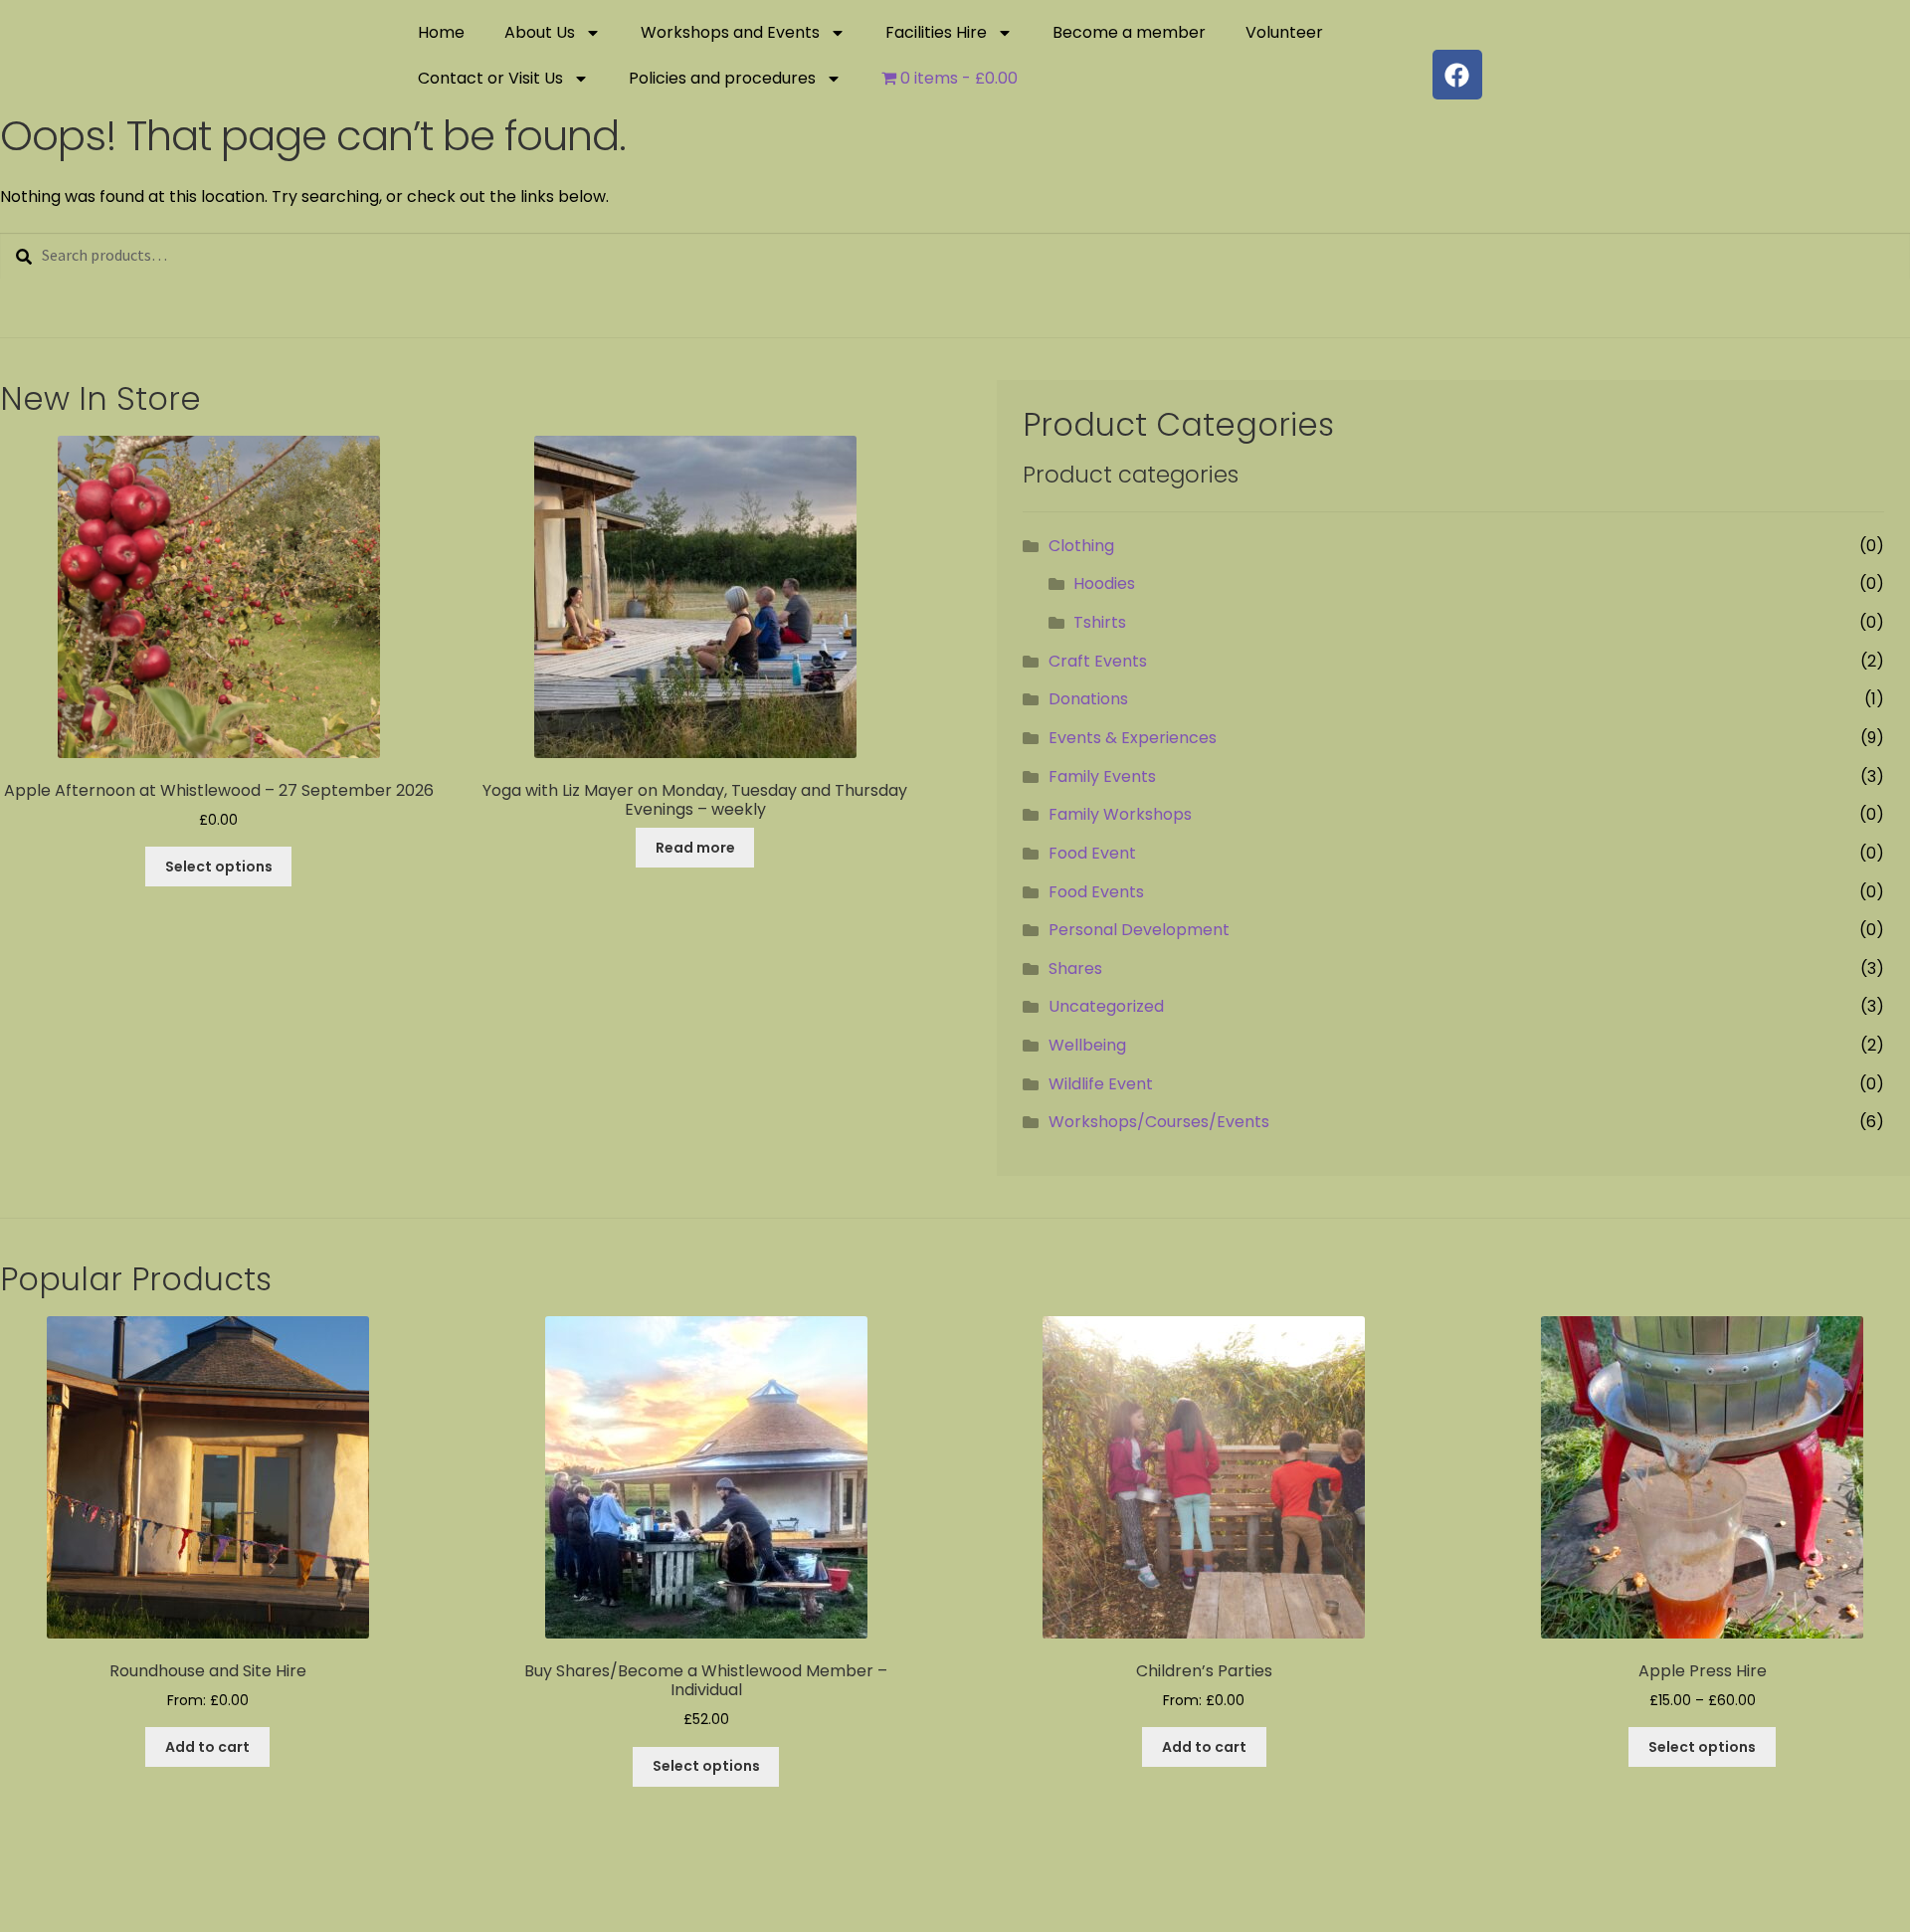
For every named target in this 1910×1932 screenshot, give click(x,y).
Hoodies (1104, 583)
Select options (219, 867)
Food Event (1092, 853)
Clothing (1081, 546)
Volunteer (1284, 32)
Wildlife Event (1101, 1084)
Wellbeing (1087, 1045)
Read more (695, 848)
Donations (1088, 699)
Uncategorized (1106, 1006)
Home (441, 32)
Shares (1075, 968)
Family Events (1102, 776)
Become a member (1129, 32)
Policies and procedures (722, 78)
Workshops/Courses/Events (1159, 1122)
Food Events (1096, 892)
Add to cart (207, 1747)
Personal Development (1139, 930)
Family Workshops (1120, 814)
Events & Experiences (1133, 738)
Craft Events (1098, 661)
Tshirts (1100, 622)
